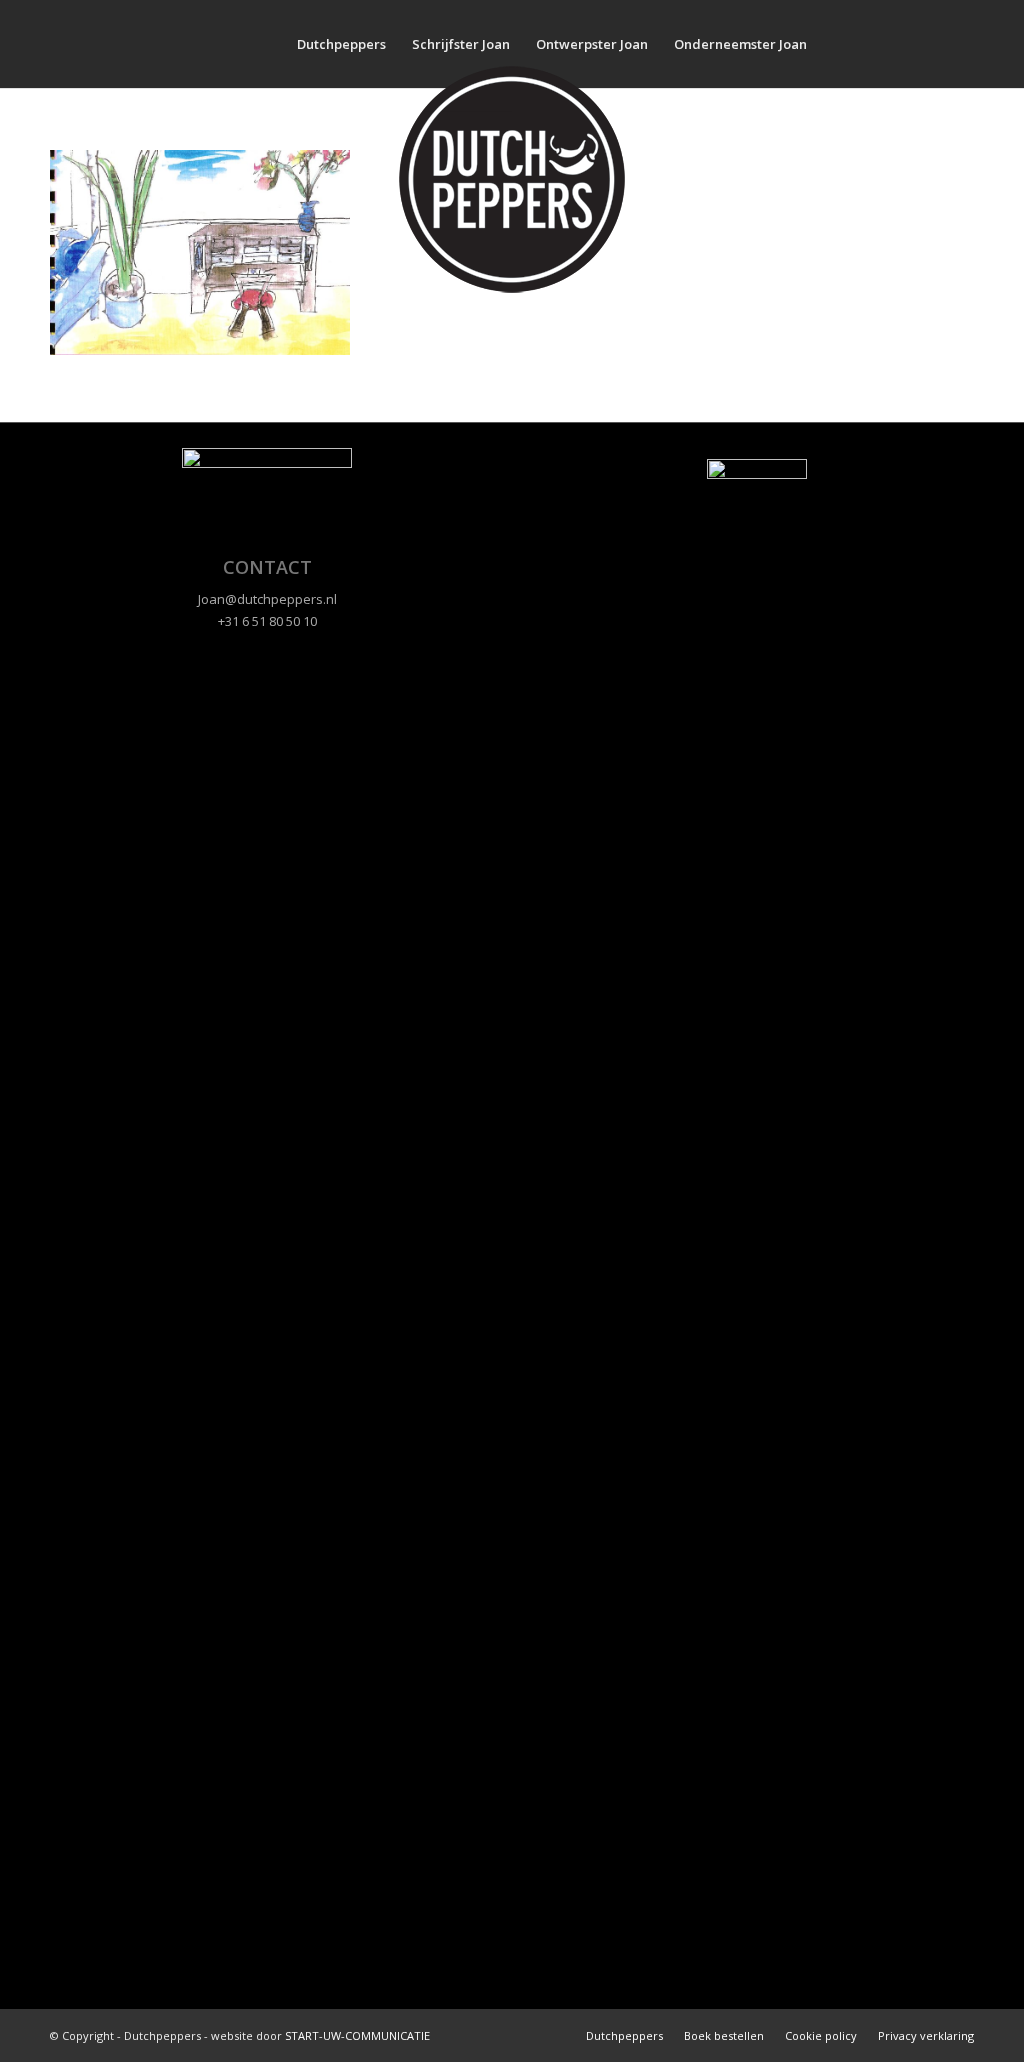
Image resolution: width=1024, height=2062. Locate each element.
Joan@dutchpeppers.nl (267, 599)
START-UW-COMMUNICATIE (357, 2035)
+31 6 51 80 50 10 (267, 621)
